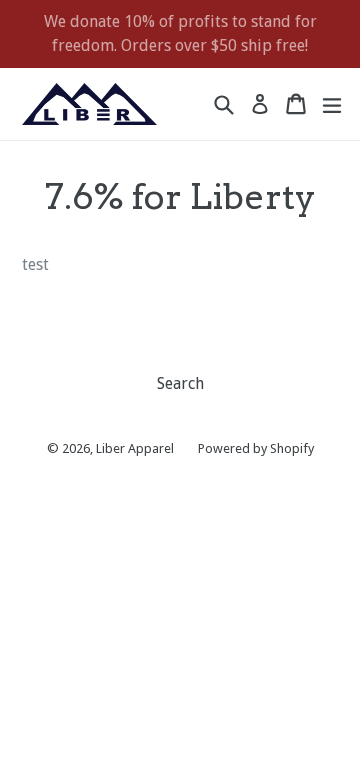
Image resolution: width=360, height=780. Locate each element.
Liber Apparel (135, 448)
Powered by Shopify (256, 448)
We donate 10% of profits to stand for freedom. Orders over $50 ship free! (180, 33)
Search (180, 383)
